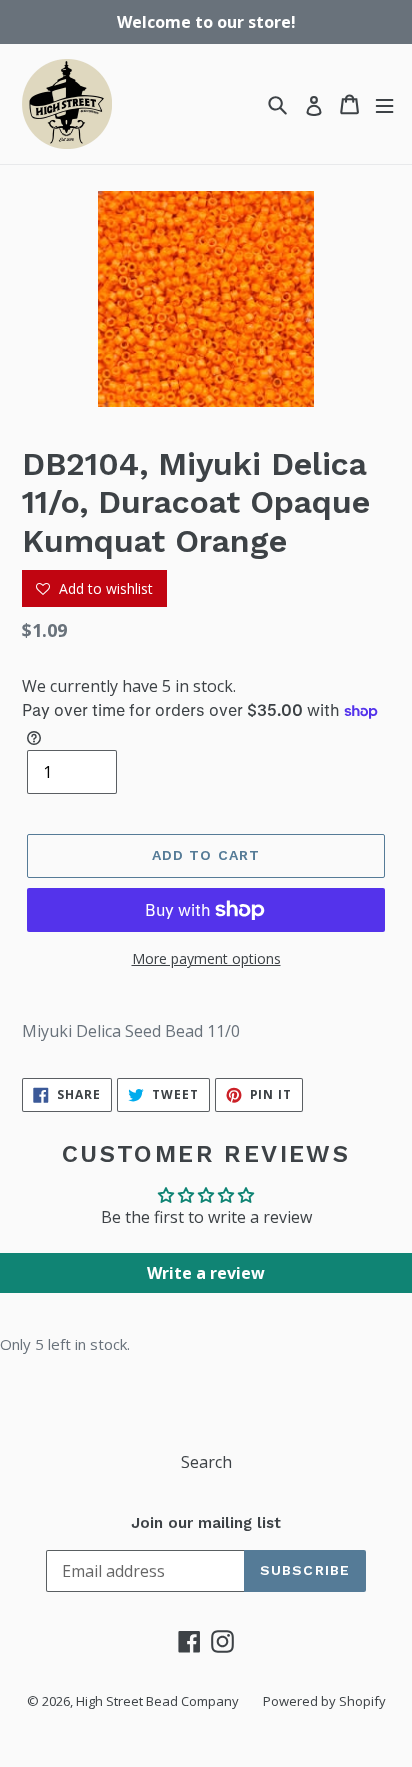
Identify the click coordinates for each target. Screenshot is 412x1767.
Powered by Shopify (324, 1701)
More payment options (206, 958)
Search (206, 1462)
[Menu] (384, 104)
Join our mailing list (206, 1523)
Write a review (206, 1273)
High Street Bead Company (157, 1701)
